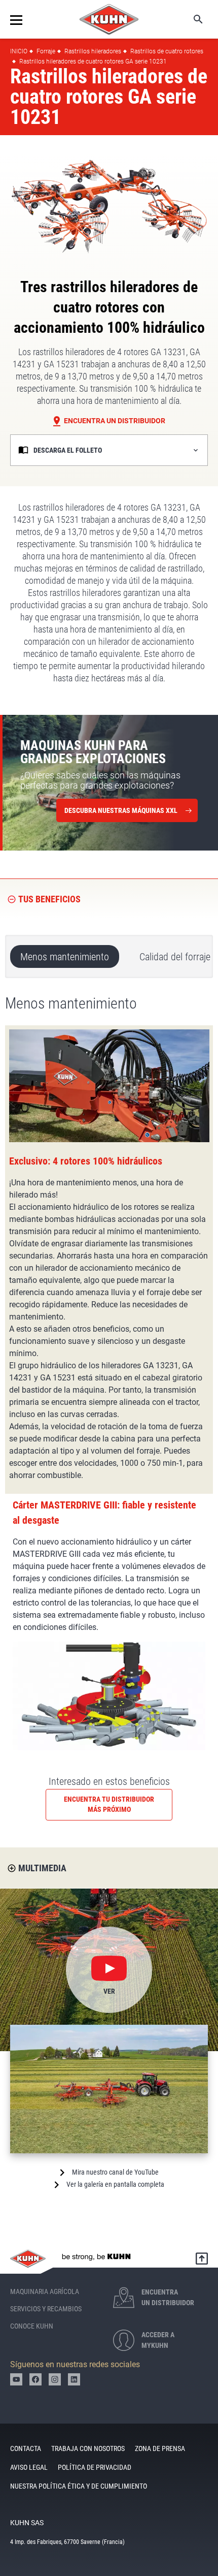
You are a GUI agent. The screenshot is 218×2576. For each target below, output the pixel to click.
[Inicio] (109, 19)
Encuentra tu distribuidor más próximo (109, 1804)
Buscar (191, 19)
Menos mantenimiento (65, 957)
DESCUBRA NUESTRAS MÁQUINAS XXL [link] (121, 810)
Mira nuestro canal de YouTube (115, 2172)
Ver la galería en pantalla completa (115, 2184)
